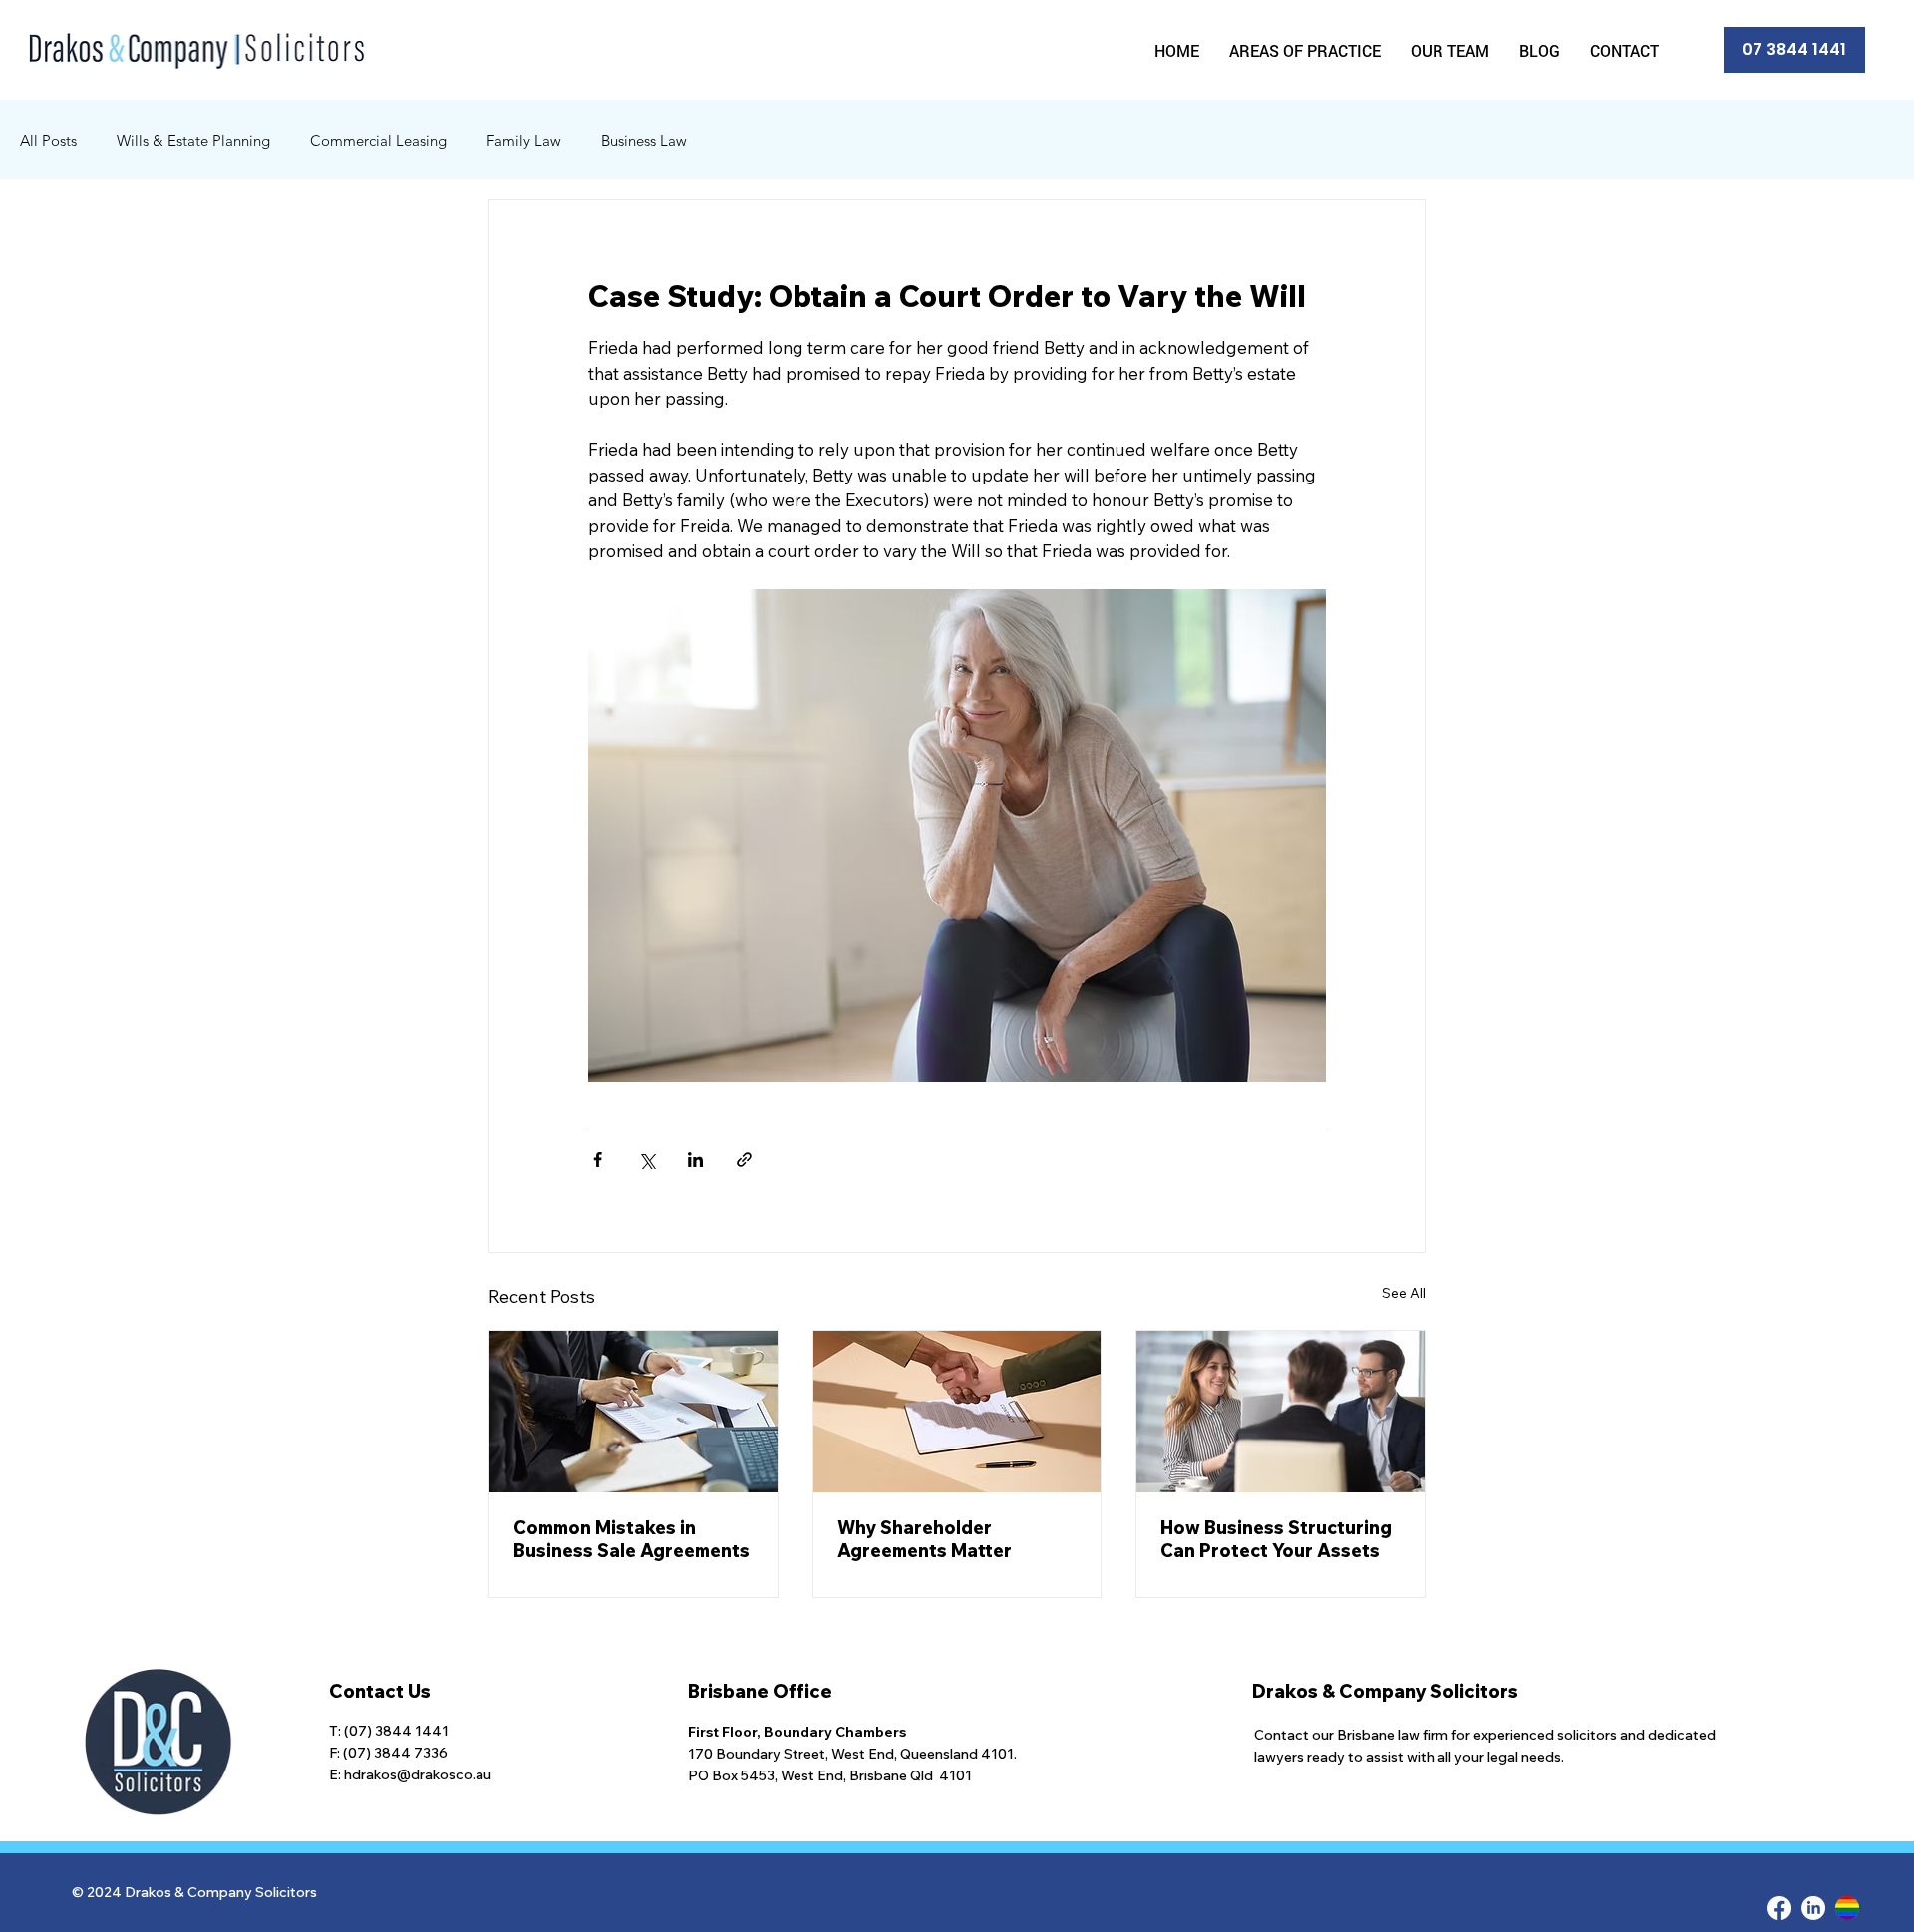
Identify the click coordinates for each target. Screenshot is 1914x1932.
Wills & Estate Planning (193, 140)
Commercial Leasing (378, 140)
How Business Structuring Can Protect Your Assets (1276, 1539)
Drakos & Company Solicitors (1385, 1691)
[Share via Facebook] (598, 1160)
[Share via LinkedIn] (695, 1160)
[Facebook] (1779, 1908)
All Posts (48, 140)
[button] (1305, 50)
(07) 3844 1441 (396, 1731)
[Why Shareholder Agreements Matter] (957, 1412)
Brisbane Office (760, 1691)
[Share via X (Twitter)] (646, 1160)
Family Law (524, 140)
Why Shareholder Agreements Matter (925, 1539)
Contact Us (380, 1691)
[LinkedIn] (1813, 1908)
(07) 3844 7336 (395, 1753)
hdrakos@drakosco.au (418, 1774)
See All (1404, 1293)
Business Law (644, 140)
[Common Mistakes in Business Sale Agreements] (634, 1412)
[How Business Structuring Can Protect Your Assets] (1280, 1412)
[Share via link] (744, 1160)
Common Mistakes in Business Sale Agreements (632, 1539)
